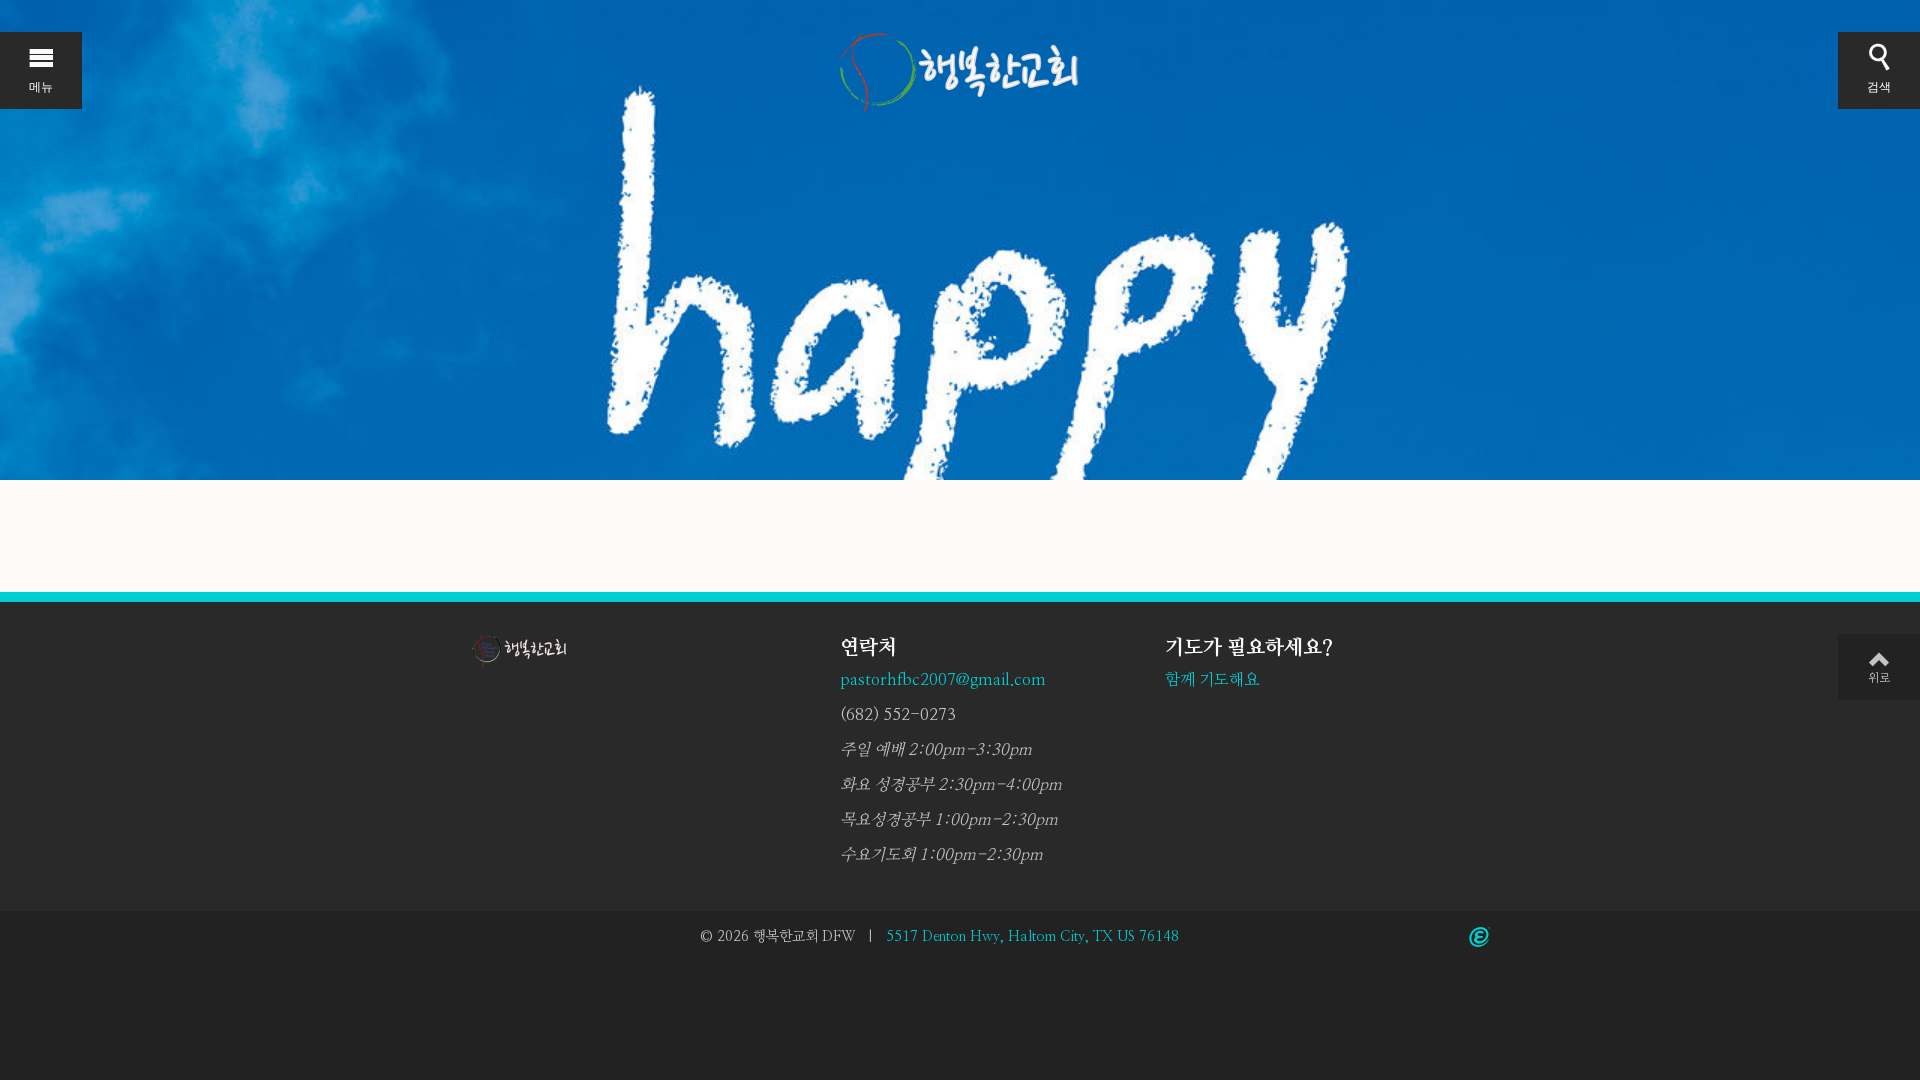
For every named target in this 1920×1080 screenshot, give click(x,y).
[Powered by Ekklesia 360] (1479, 937)
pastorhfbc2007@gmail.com (943, 680)
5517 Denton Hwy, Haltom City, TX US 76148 (1032, 937)
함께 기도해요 (1212, 680)
